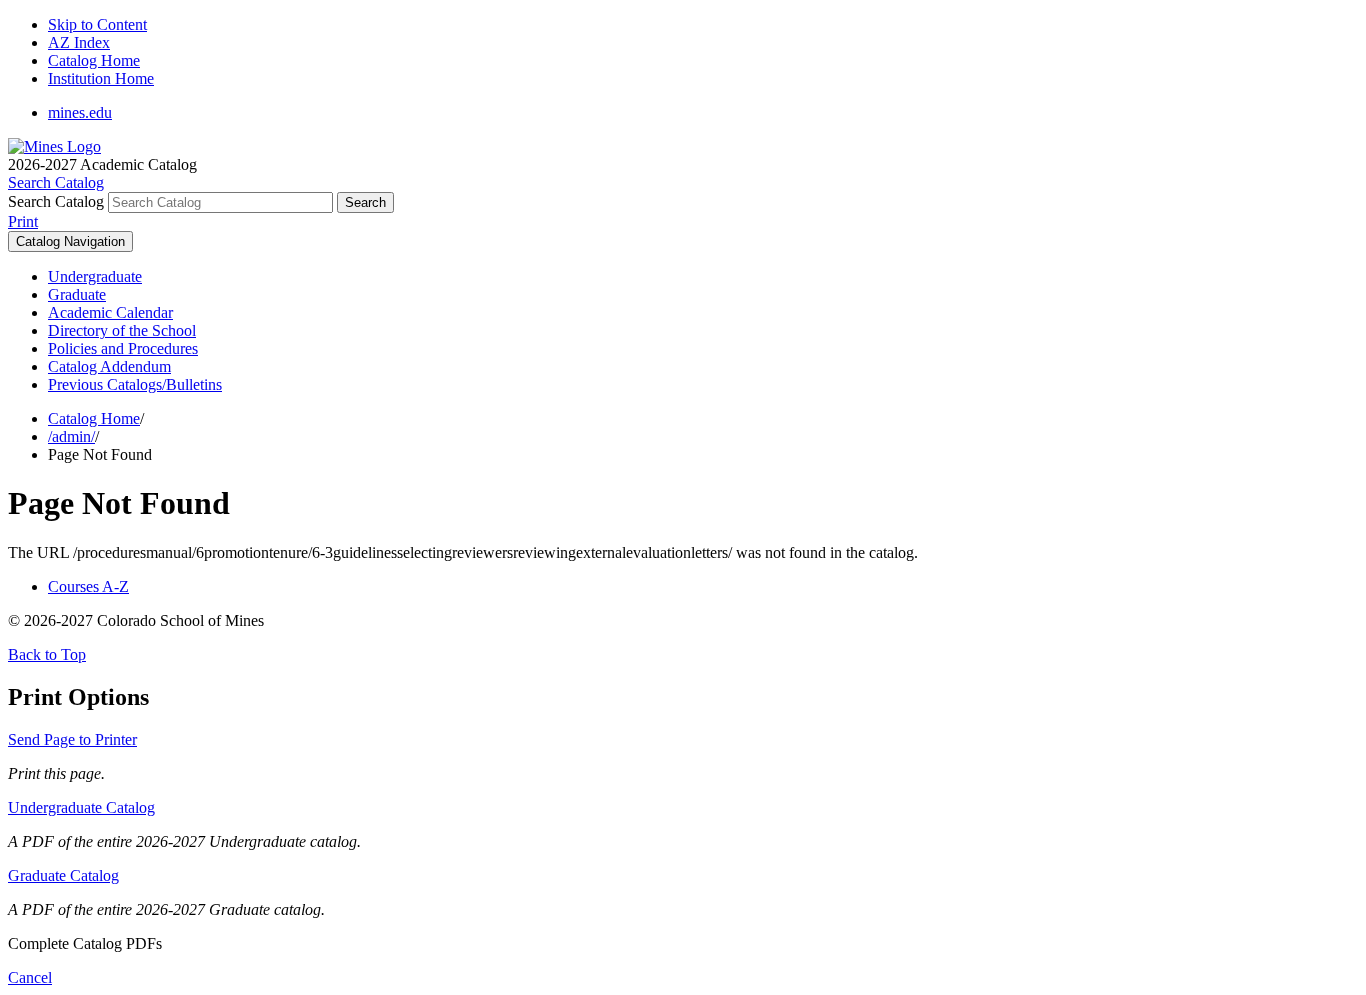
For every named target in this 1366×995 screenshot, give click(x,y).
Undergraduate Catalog (81, 807)
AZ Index (79, 42)
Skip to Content (97, 24)
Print (23, 221)
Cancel (30, 977)
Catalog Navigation (70, 241)
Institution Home (101, 78)
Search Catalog (56, 201)
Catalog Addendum (109, 366)
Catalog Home (94, 60)
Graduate (77, 294)
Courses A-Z (88, 586)
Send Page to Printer (72, 739)
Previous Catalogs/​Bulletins (135, 384)
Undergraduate (95, 276)
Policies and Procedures (123, 348)
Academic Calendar (110, 312)
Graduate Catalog (63, 875)
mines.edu (80, 112)
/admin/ (71, 436)
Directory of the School (122, 330)
